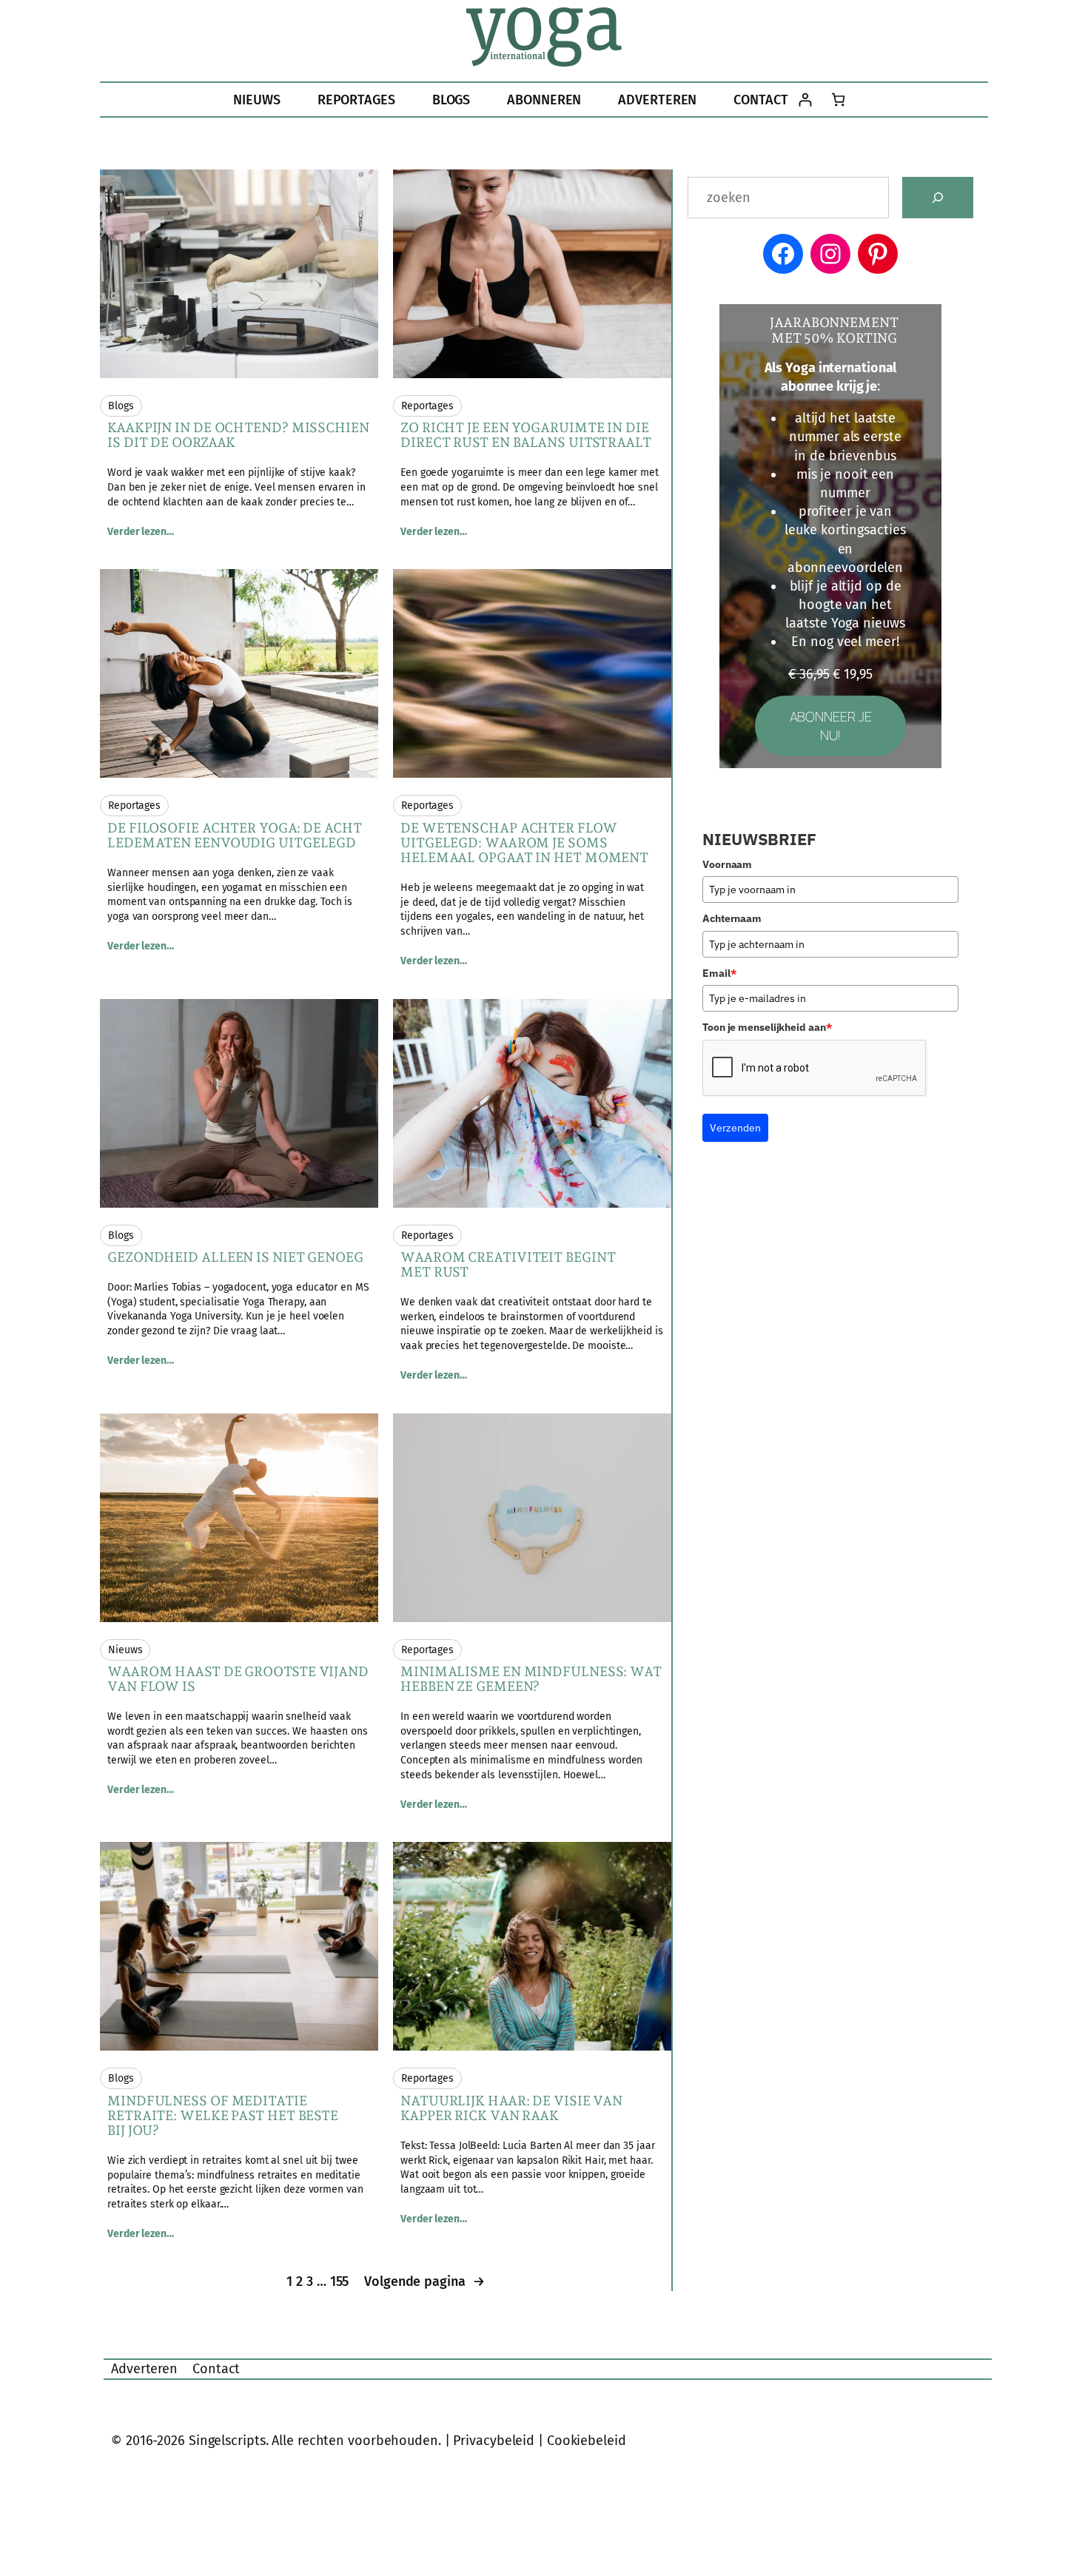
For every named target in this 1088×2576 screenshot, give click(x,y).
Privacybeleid (494, 2441)
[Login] (805, 100)
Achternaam (732, 918)
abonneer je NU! (831, 726)
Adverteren (144, 2369)
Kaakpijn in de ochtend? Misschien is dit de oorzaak (238, 435)
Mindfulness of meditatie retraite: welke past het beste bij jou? (223, 2116)
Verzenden (735, 1128)
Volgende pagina (424, 2281)
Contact (216, 2369)
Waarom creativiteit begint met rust (508, 1265)
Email (719, 973)
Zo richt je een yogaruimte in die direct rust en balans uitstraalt (526, 435)
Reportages (427, 406)
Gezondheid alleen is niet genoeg (235, 1257)
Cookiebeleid (587, 2441)
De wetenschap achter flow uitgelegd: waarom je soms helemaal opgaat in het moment (524, 843)
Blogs (121, 406)
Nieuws (125, 1650)
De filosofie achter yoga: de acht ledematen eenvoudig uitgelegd (235, 835)
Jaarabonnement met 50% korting (834, 330)
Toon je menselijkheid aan (767, 1027)
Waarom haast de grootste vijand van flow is (238, 1679)
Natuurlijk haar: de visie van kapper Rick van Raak (511, 2108)
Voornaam (727, 864)
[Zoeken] (938, 198)
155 (340, 2281)
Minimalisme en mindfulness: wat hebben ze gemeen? (531, 1679)
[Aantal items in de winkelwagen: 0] (838, 100)
